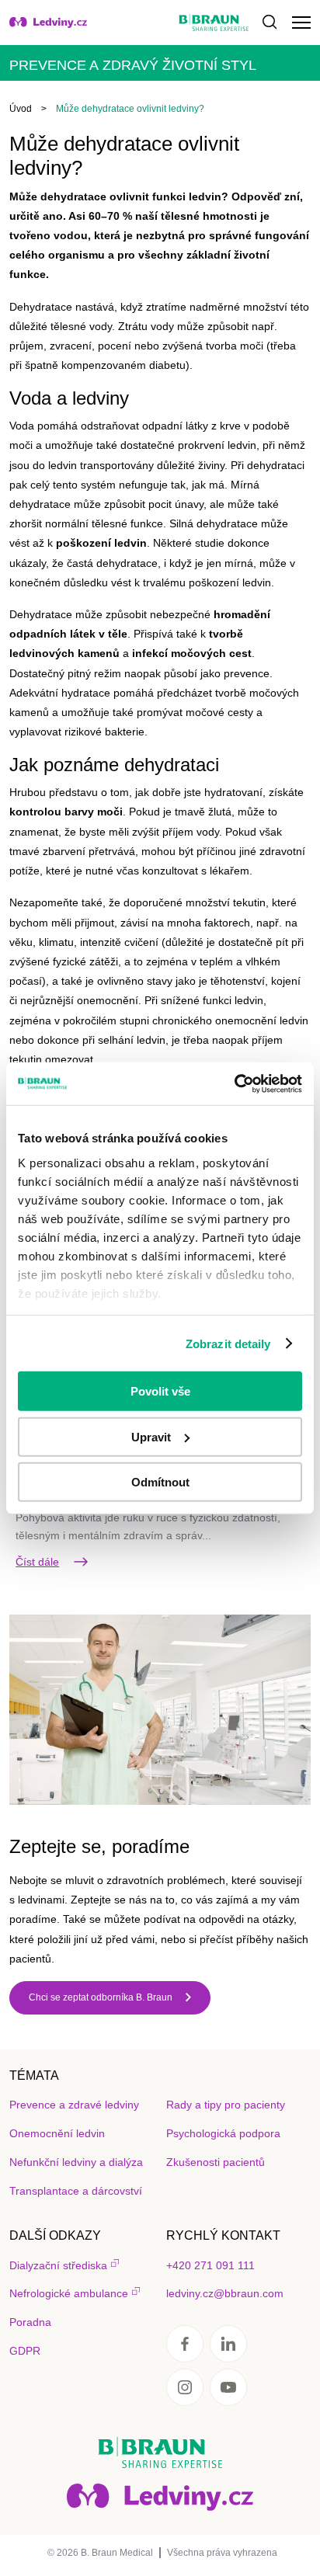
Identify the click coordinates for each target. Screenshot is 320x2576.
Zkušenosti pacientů (216, 2162)
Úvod (21, 109)
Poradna (30, 2322)
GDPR (25, 2351)
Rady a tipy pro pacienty (226, 2105)
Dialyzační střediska (58, 2265)
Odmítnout (160, 1482)
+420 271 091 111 (210, 2265)
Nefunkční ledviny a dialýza (76, 2162)
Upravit (151, 1436)
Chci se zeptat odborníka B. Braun (101, 1997)
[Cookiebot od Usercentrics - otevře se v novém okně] (234, 1083)
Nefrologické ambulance (69, 2293)
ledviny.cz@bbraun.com (225, 2293)
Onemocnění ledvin (57, 2133)
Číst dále (37, 1562)
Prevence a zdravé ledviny (74, 2105)
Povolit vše (160, 1391)
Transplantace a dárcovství (76, 2191)
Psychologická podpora (223, 2133)
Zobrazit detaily (228, 1343)
